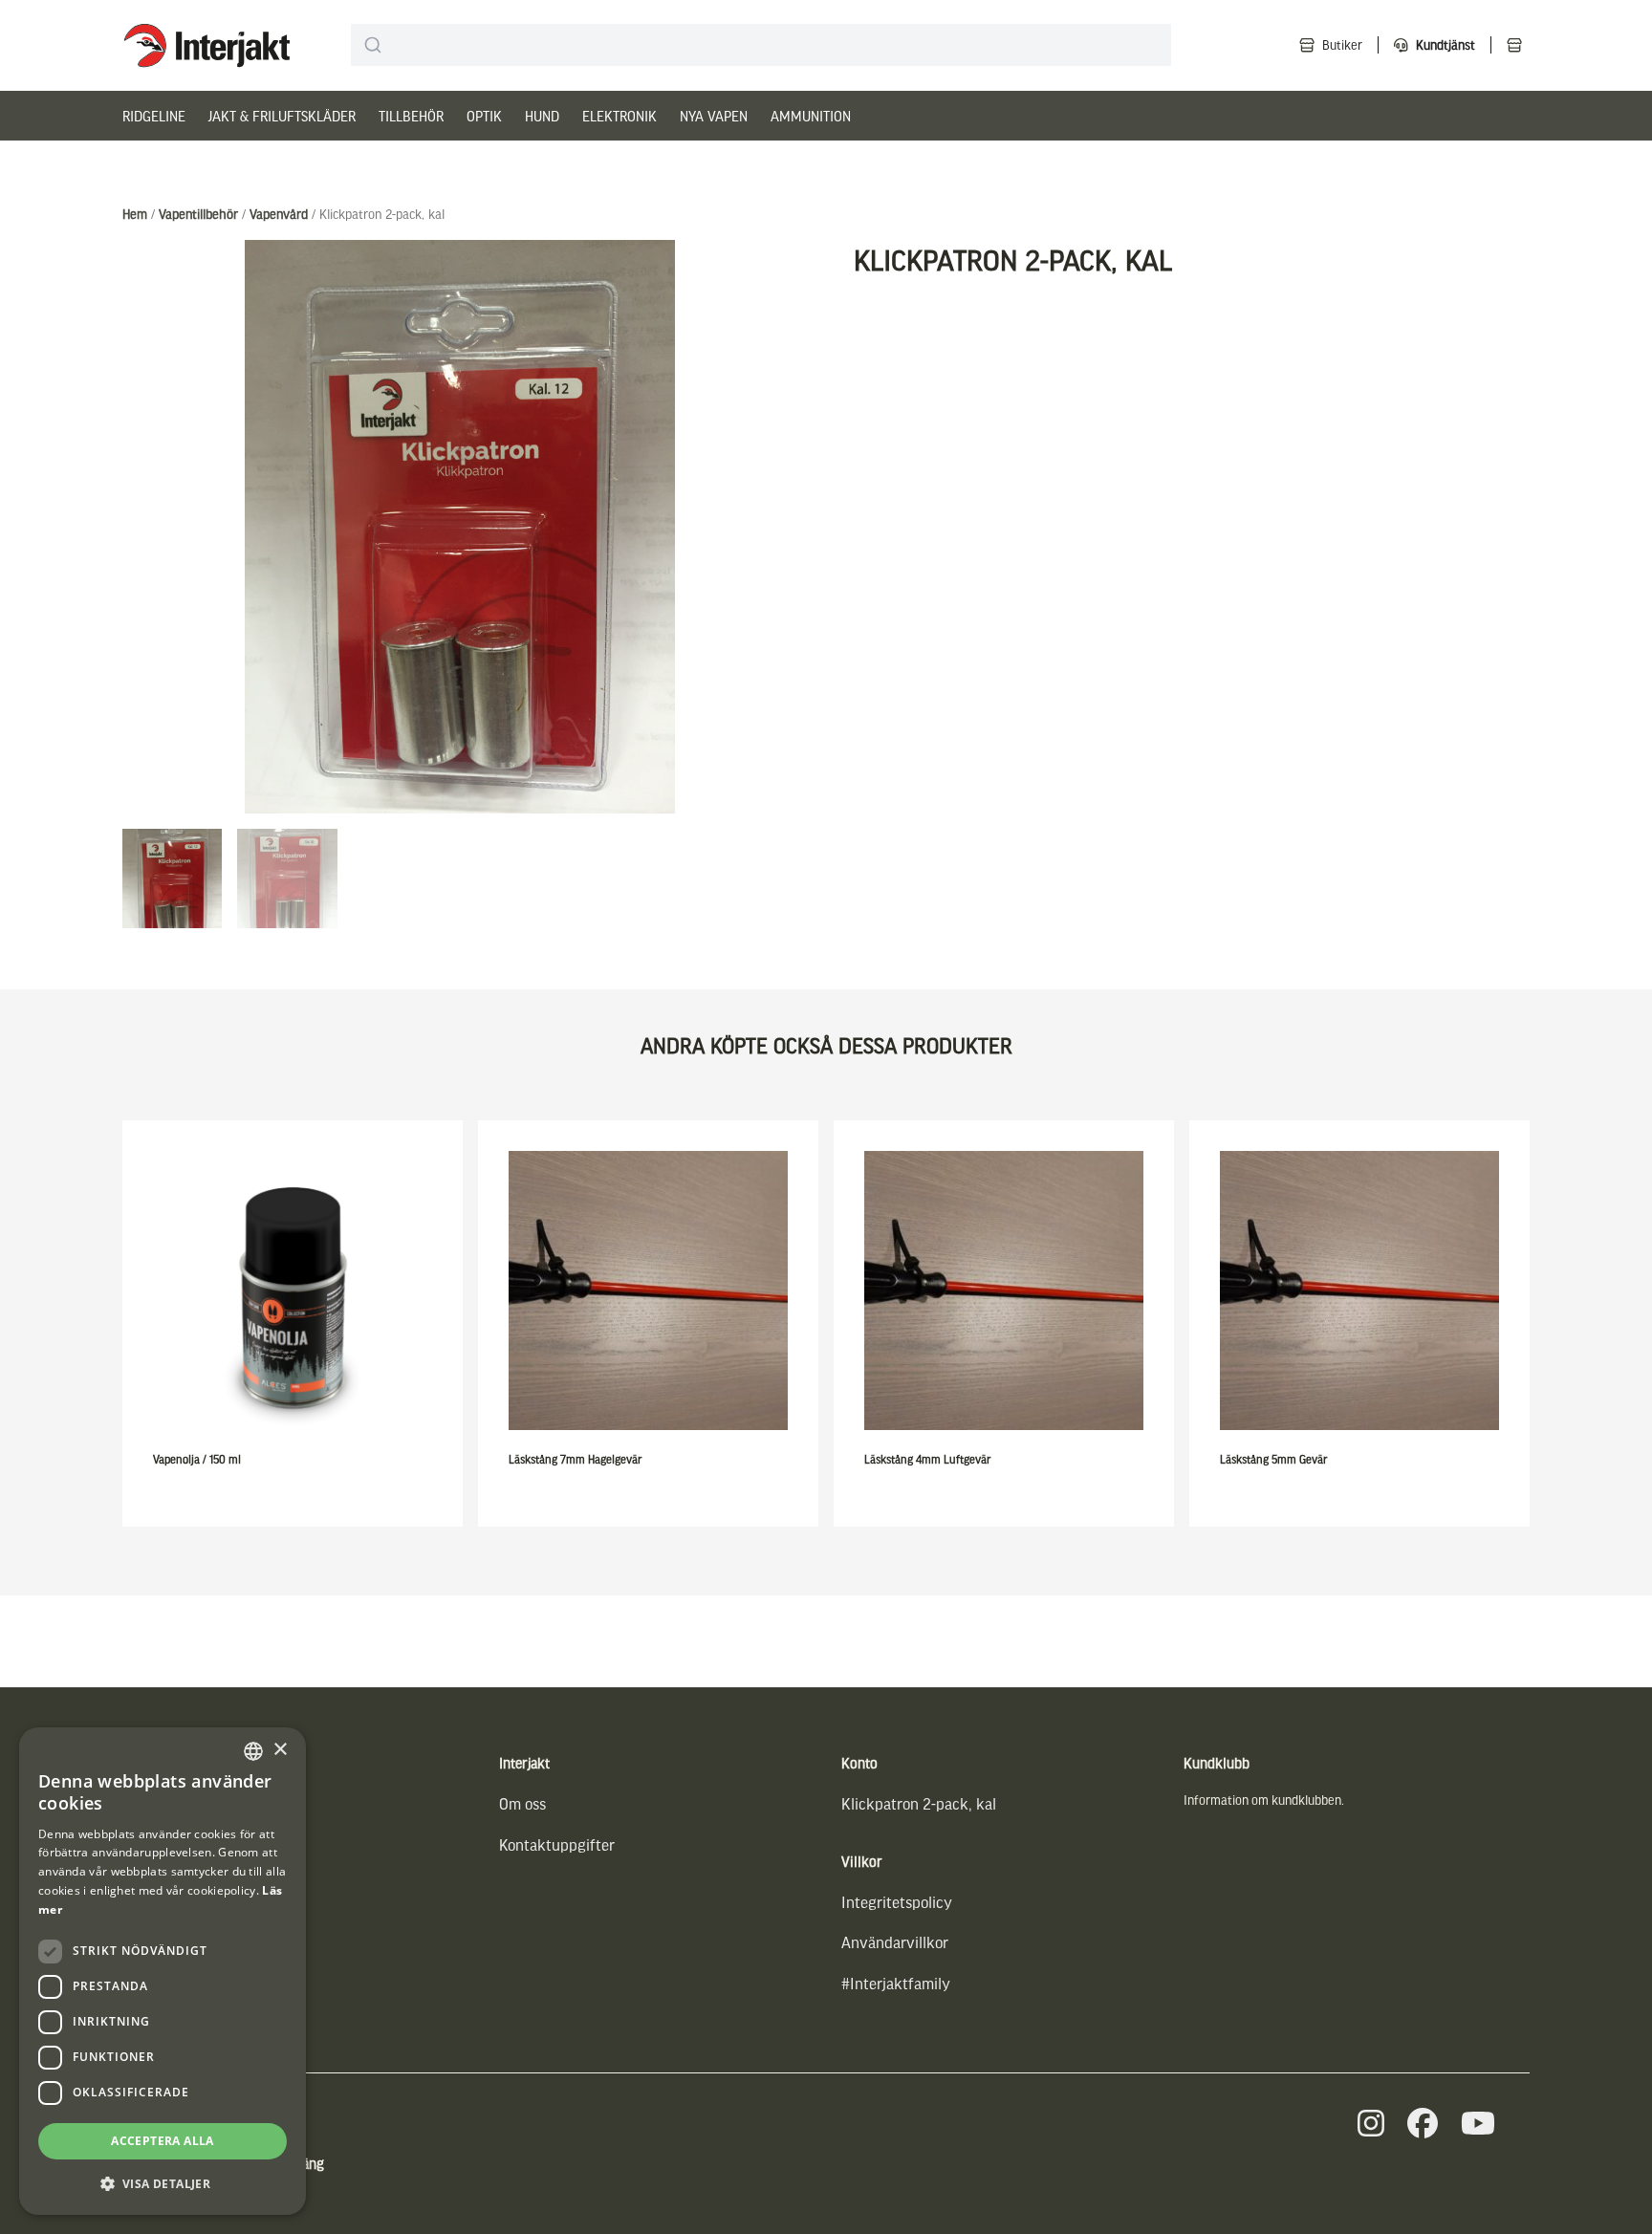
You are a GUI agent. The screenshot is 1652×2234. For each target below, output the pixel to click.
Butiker (1342, 44)
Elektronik (619, 116)
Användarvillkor (895, 1942)
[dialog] (163, 1971)
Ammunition (811, 116)
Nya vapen (714, 116)
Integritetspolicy (897, 1902)
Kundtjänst (1445, 44)
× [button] (280, 1750)
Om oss (522, 1803)
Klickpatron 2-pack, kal (919, 1803)
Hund (542, 116)
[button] (163, 2184)
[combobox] (761, 45)
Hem (135, 214)
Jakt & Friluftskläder (282, 116)
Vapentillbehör (198, 214)
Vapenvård (279, 214)
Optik (484, 116)
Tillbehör (411, 116)
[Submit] (373, 45)
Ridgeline (154, 116)
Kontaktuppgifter (557, 1844)
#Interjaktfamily (896, 1983)
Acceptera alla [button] (163, 2141)
